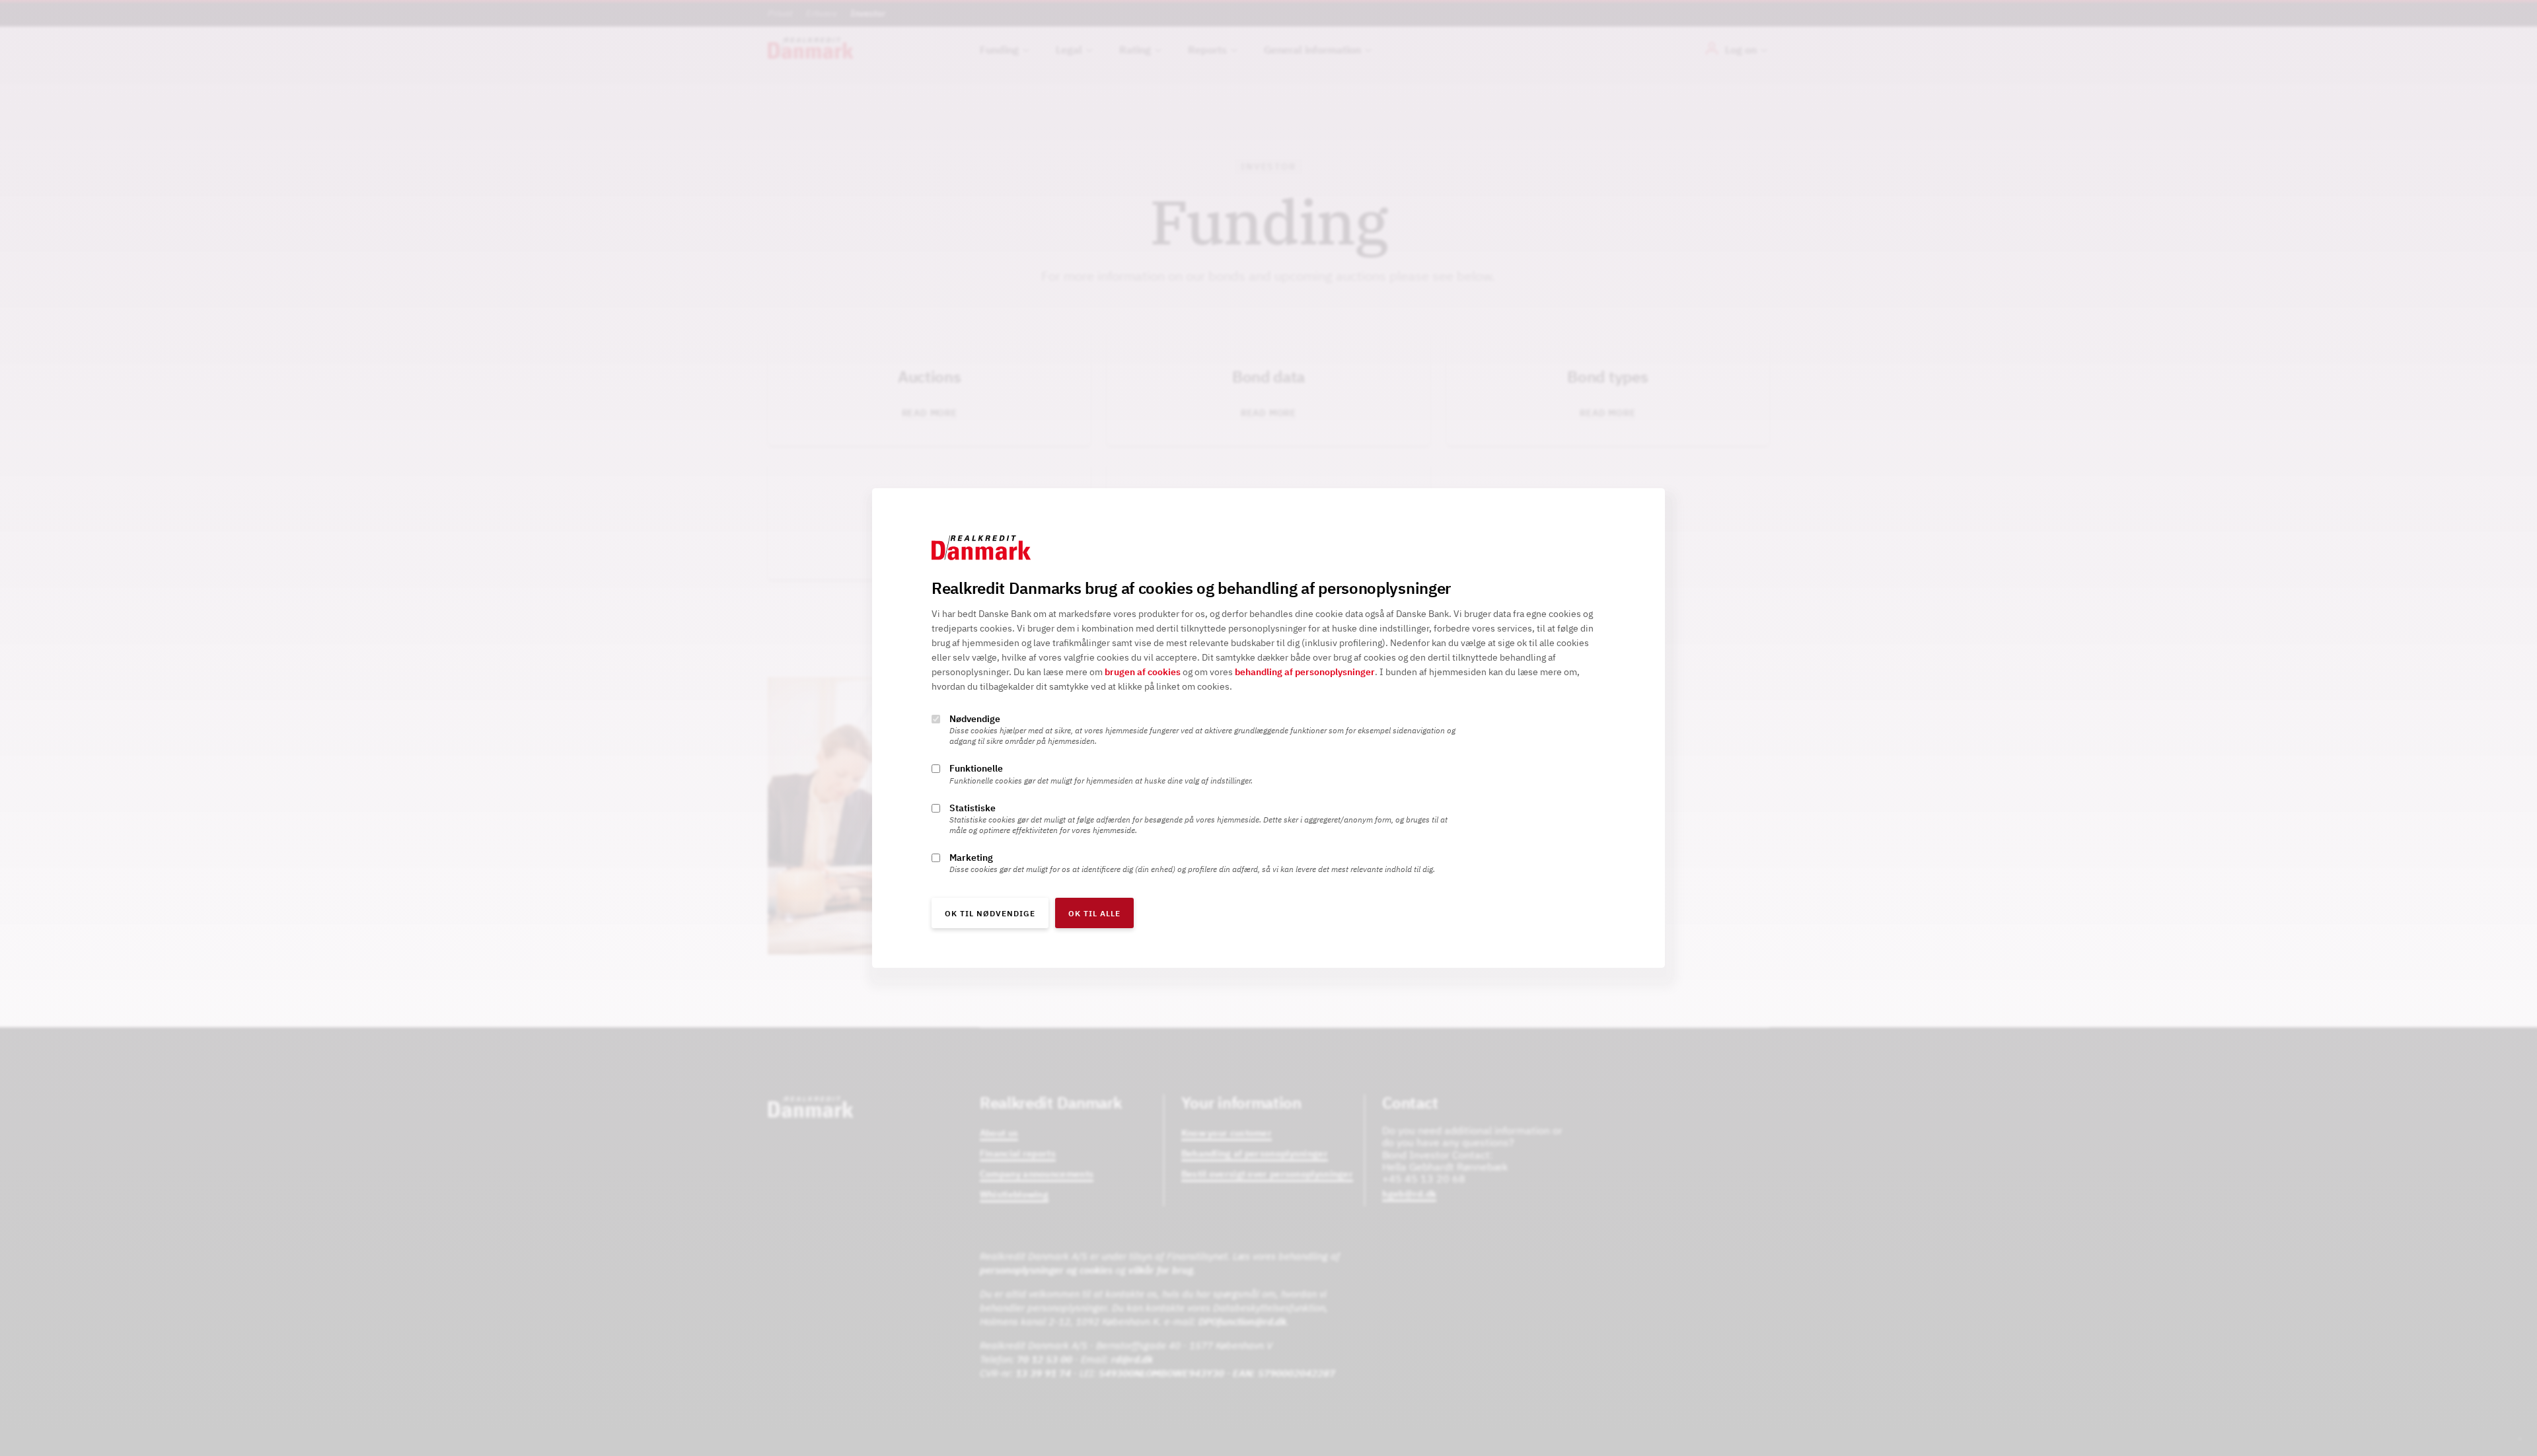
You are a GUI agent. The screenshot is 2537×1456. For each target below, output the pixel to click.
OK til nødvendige (990, 913)
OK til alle (1094, 913)
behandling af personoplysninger (1305, 673)
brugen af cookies (1143, 673)
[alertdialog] (1268, 728)
